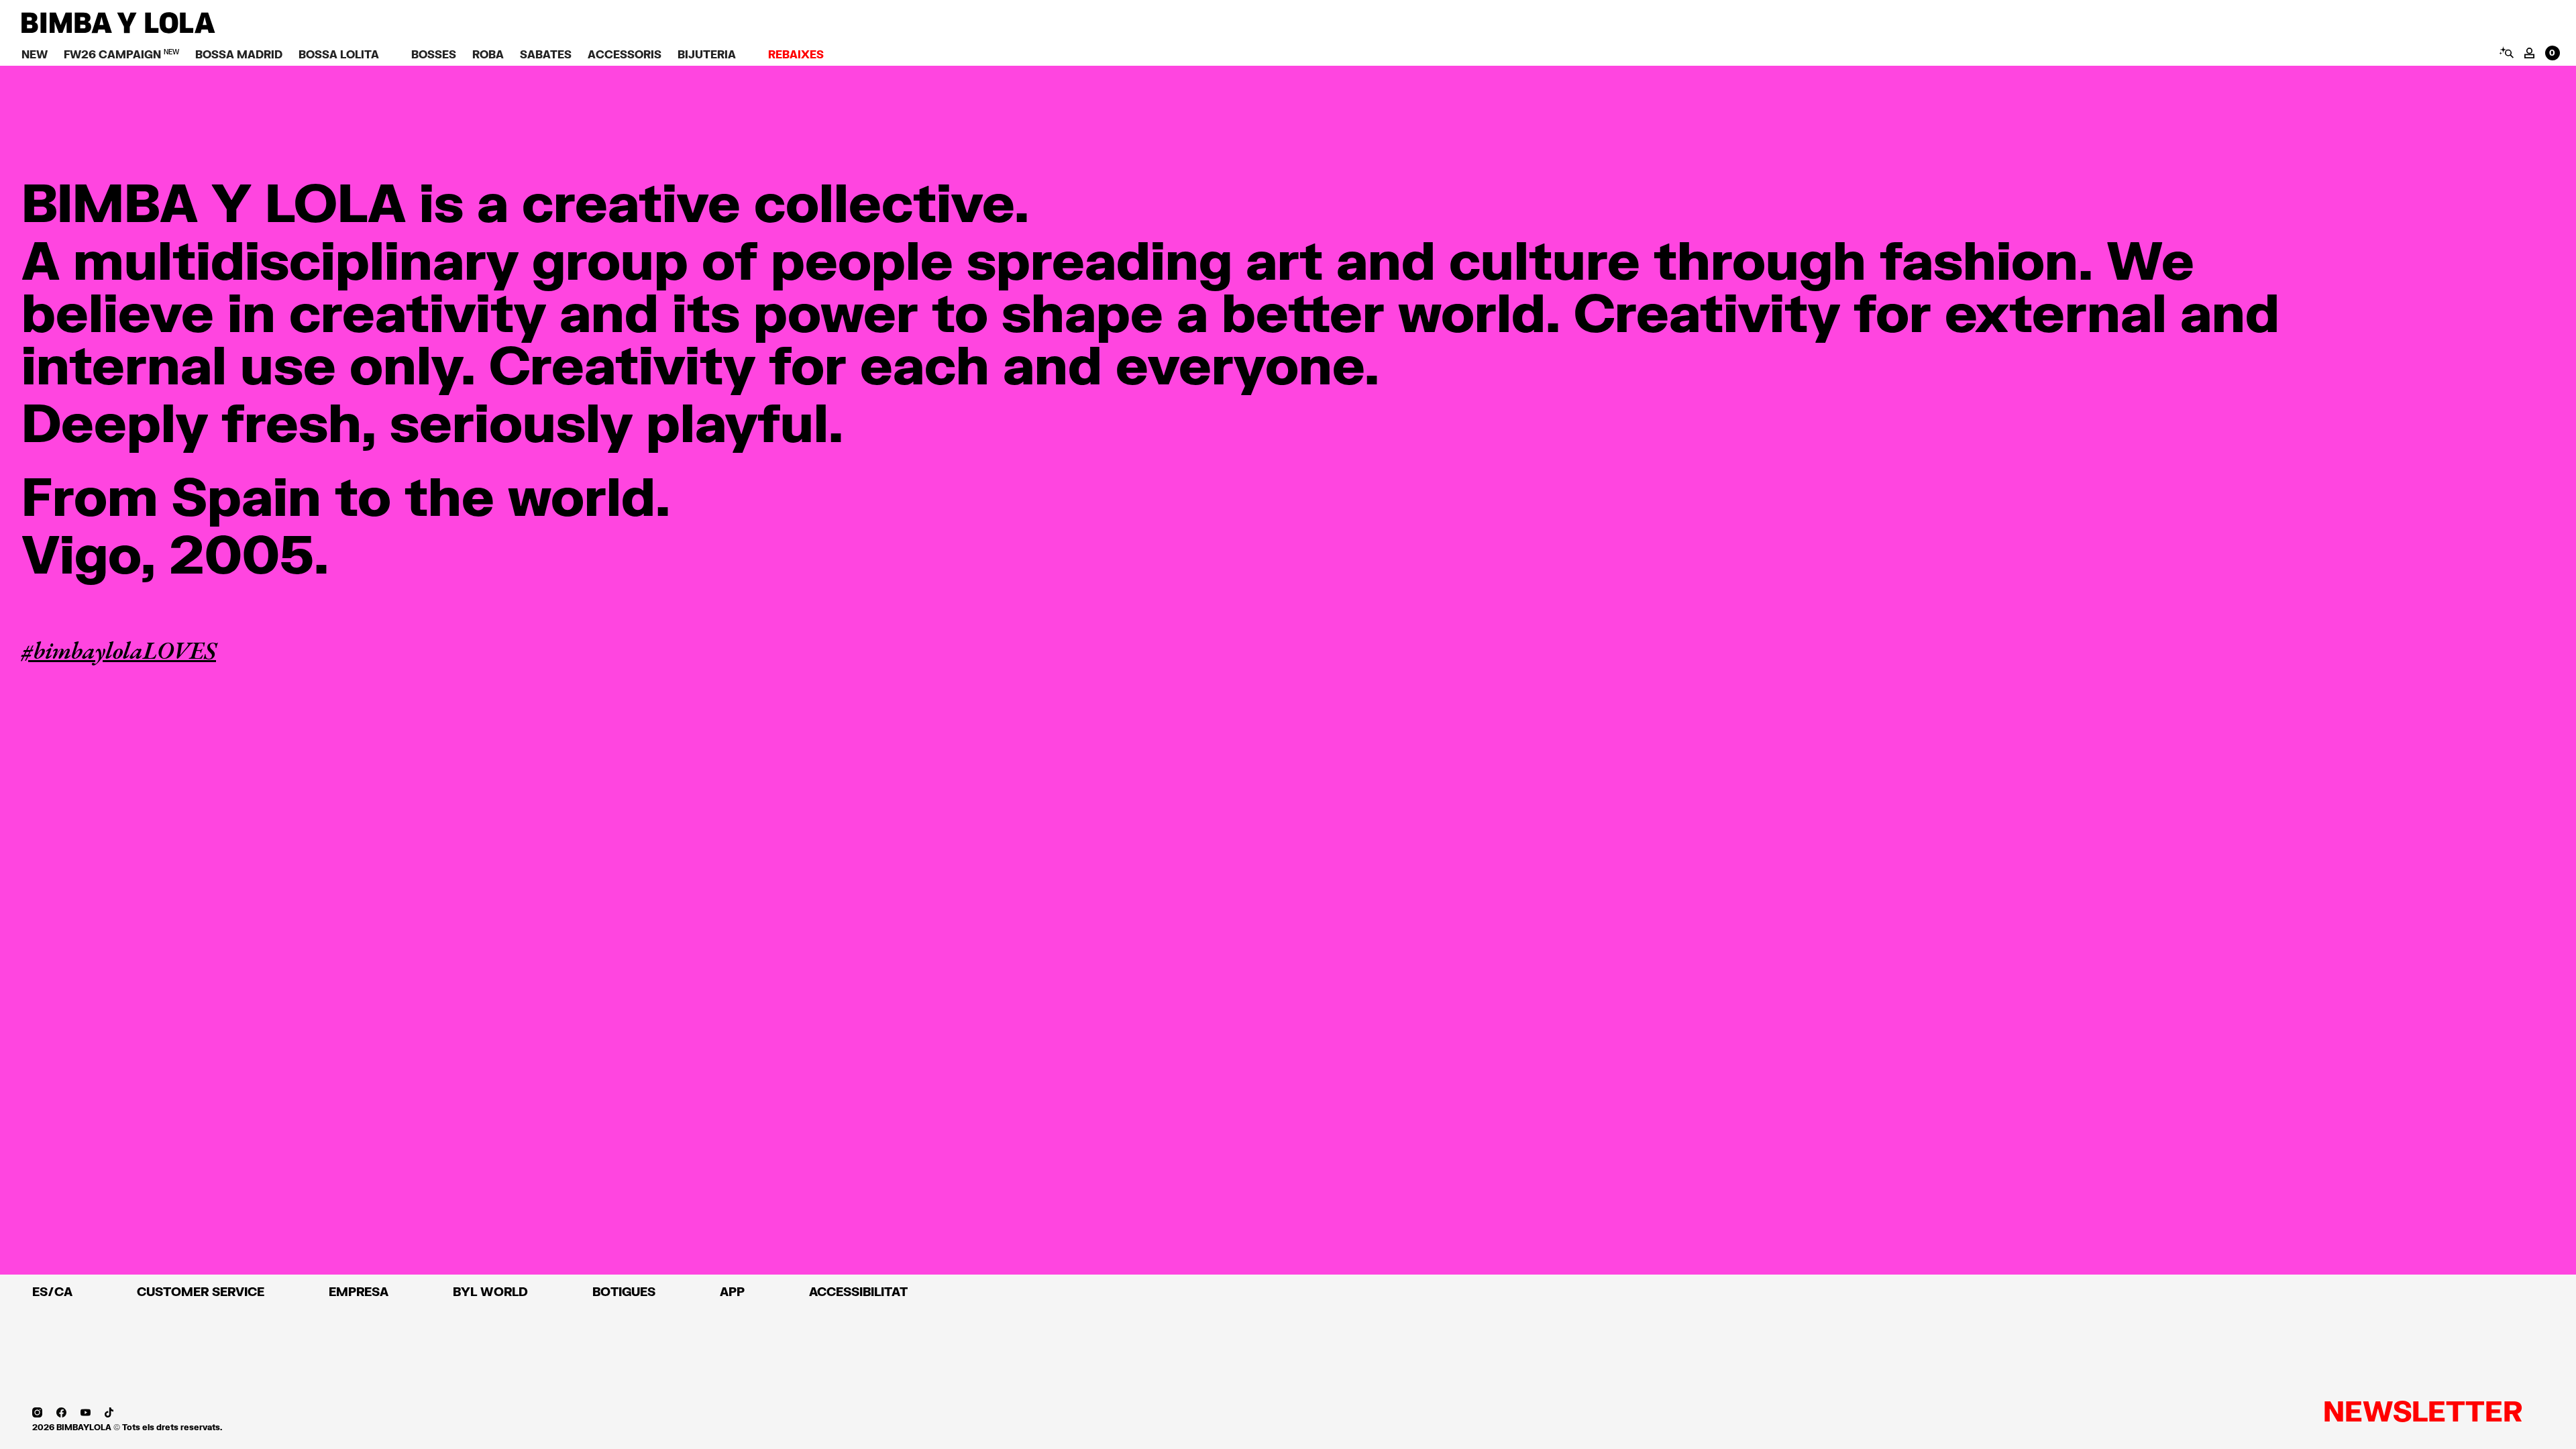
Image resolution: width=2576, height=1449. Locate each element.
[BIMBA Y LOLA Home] (118, 30)
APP (732, 1291)
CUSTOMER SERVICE (201, 1291)
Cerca (2506, 52)
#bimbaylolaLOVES (119, 650)
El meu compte (2529, 53)
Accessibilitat (858, 1291)
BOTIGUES (624, 1291)
